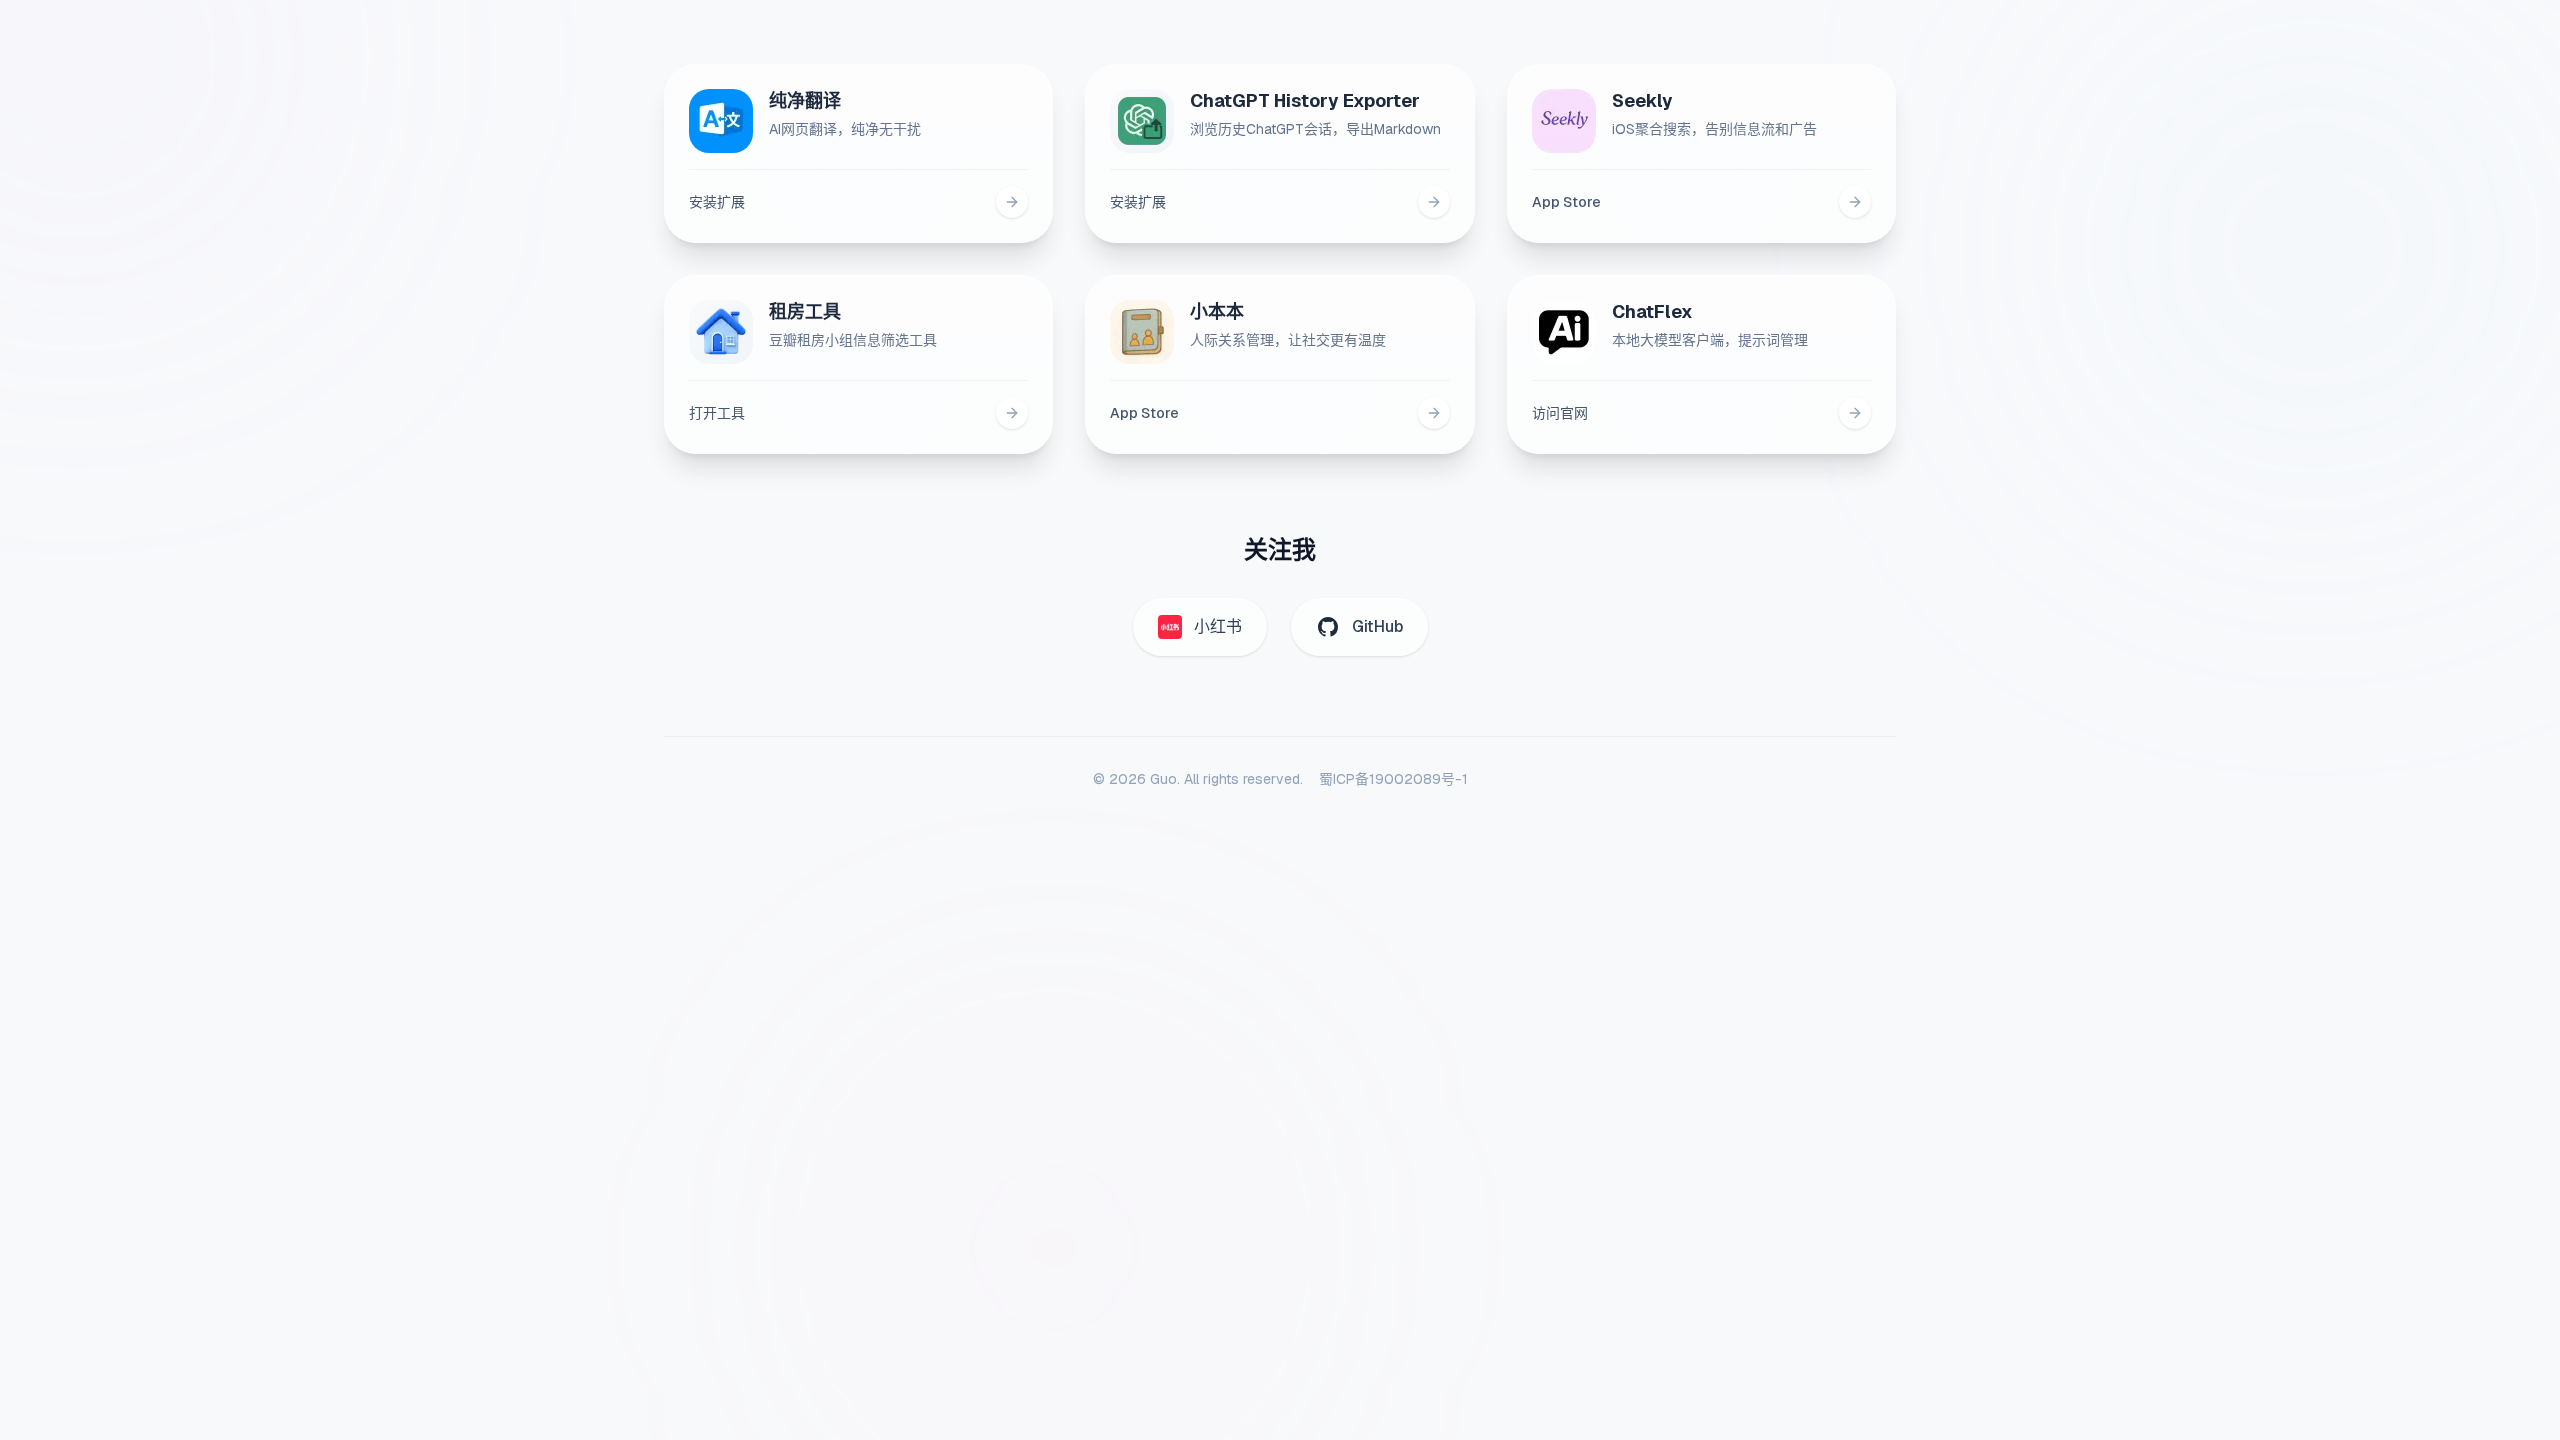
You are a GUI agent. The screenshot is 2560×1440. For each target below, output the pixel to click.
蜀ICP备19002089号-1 (1393, 779)
